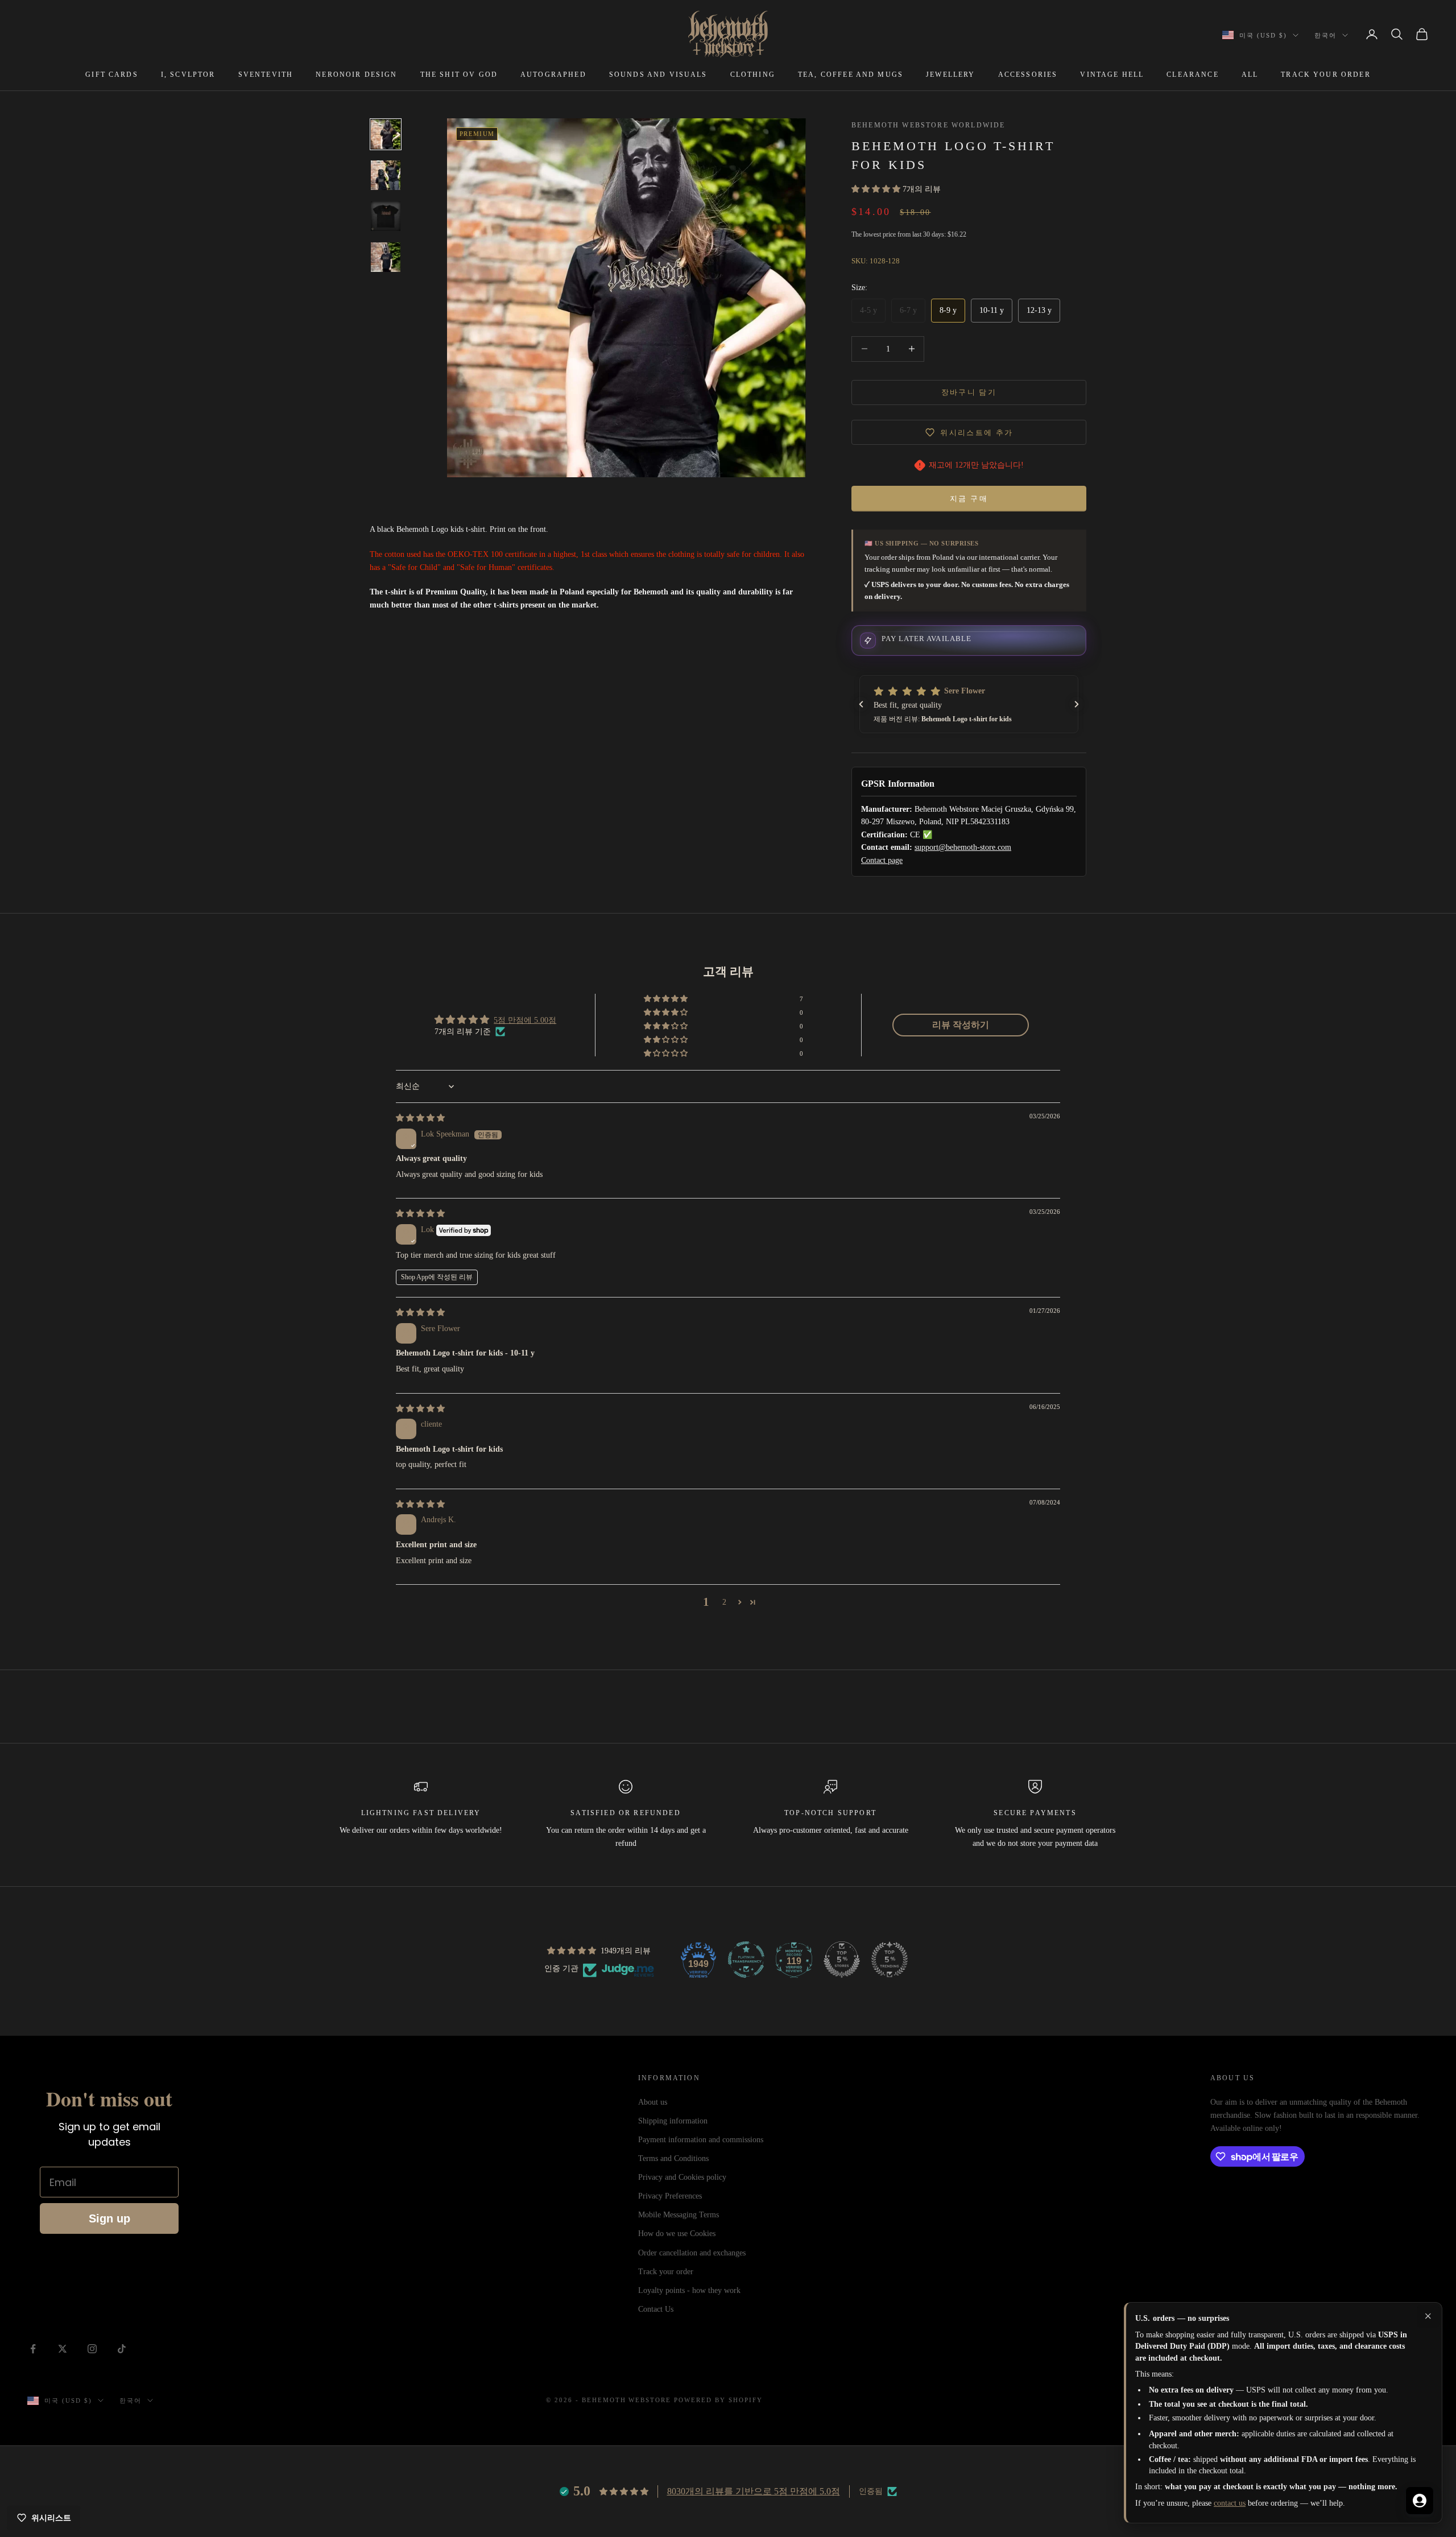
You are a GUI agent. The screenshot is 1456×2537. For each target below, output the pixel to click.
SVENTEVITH (266, 75)
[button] (877, 189)
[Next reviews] (1077, 704)
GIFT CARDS (112, 75)
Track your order (666, 2272)
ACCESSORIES (1028, 75)
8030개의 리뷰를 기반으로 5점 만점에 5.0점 (754, 2491)
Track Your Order (1326, 75)
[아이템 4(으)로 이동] (386, 257)
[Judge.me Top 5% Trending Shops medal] (890, 1960)
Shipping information (673, 2121)
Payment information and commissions (701, 2140)
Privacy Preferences (670, 2196)
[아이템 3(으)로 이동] (386, 216)
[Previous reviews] (861, 704)
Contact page (882, 860)
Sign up (109, 2218)
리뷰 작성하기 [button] (961, 1025)
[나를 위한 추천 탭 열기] (1420, 2501)
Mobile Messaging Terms (679, 2215)
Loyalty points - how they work (689, 2290)
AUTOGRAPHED (553, 75)
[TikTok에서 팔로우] (122, 2349)
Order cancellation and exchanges (692, 2253)
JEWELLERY (950, 75)
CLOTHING (753, 75)
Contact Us (656, 2309)
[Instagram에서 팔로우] (92, 2349)
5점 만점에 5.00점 (525, 1020)
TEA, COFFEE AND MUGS (851, 75)
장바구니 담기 (969, 392)
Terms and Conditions (673, 2158)
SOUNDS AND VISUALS (658, 75)
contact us (1230, 2503)
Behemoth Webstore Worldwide (928, 125)
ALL (1250, 75)
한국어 (1325, 35)
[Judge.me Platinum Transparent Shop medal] (746, 1960)
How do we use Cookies (677, 2234)
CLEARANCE (1192, 75)
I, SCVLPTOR (188, 75)
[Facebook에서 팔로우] (33, 2349)
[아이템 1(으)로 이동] (386, 134)
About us (653, 2102)
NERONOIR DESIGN (356, 75)
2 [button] (724, 1602)
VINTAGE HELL (1112, 75)
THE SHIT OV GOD (459, 75)
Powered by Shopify (718, 2400)
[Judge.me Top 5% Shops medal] (842, 1960)
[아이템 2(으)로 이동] (386, 175)
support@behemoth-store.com (963, 847)
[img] (420, 1118)
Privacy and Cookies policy (682, 2177)
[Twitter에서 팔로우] (63, 2349)
